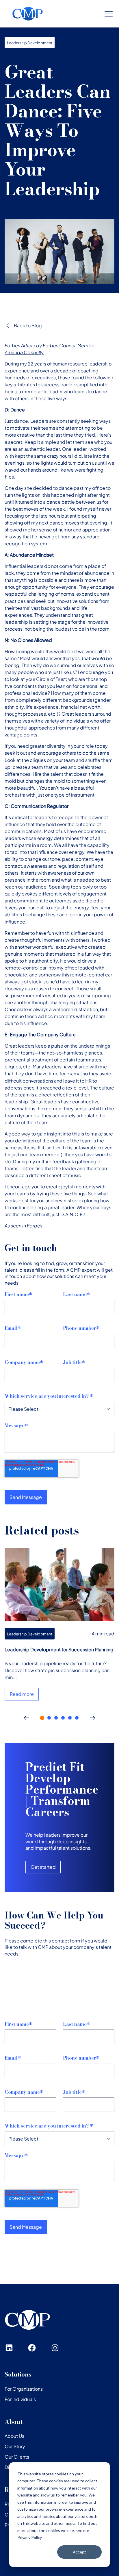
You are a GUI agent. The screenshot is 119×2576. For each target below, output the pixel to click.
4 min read (103, 1634)
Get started (43, 1867)
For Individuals (20, 2399)
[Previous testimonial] (27, 1718)
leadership (16, 1102)
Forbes (35, 1226)
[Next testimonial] (92, 1718)
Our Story (15, 2446)
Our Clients (17, 2457)
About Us (14, 2436)
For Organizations (24, 2389)
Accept (79, 2552)
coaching (88, 371)
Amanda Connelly (24, 352)
